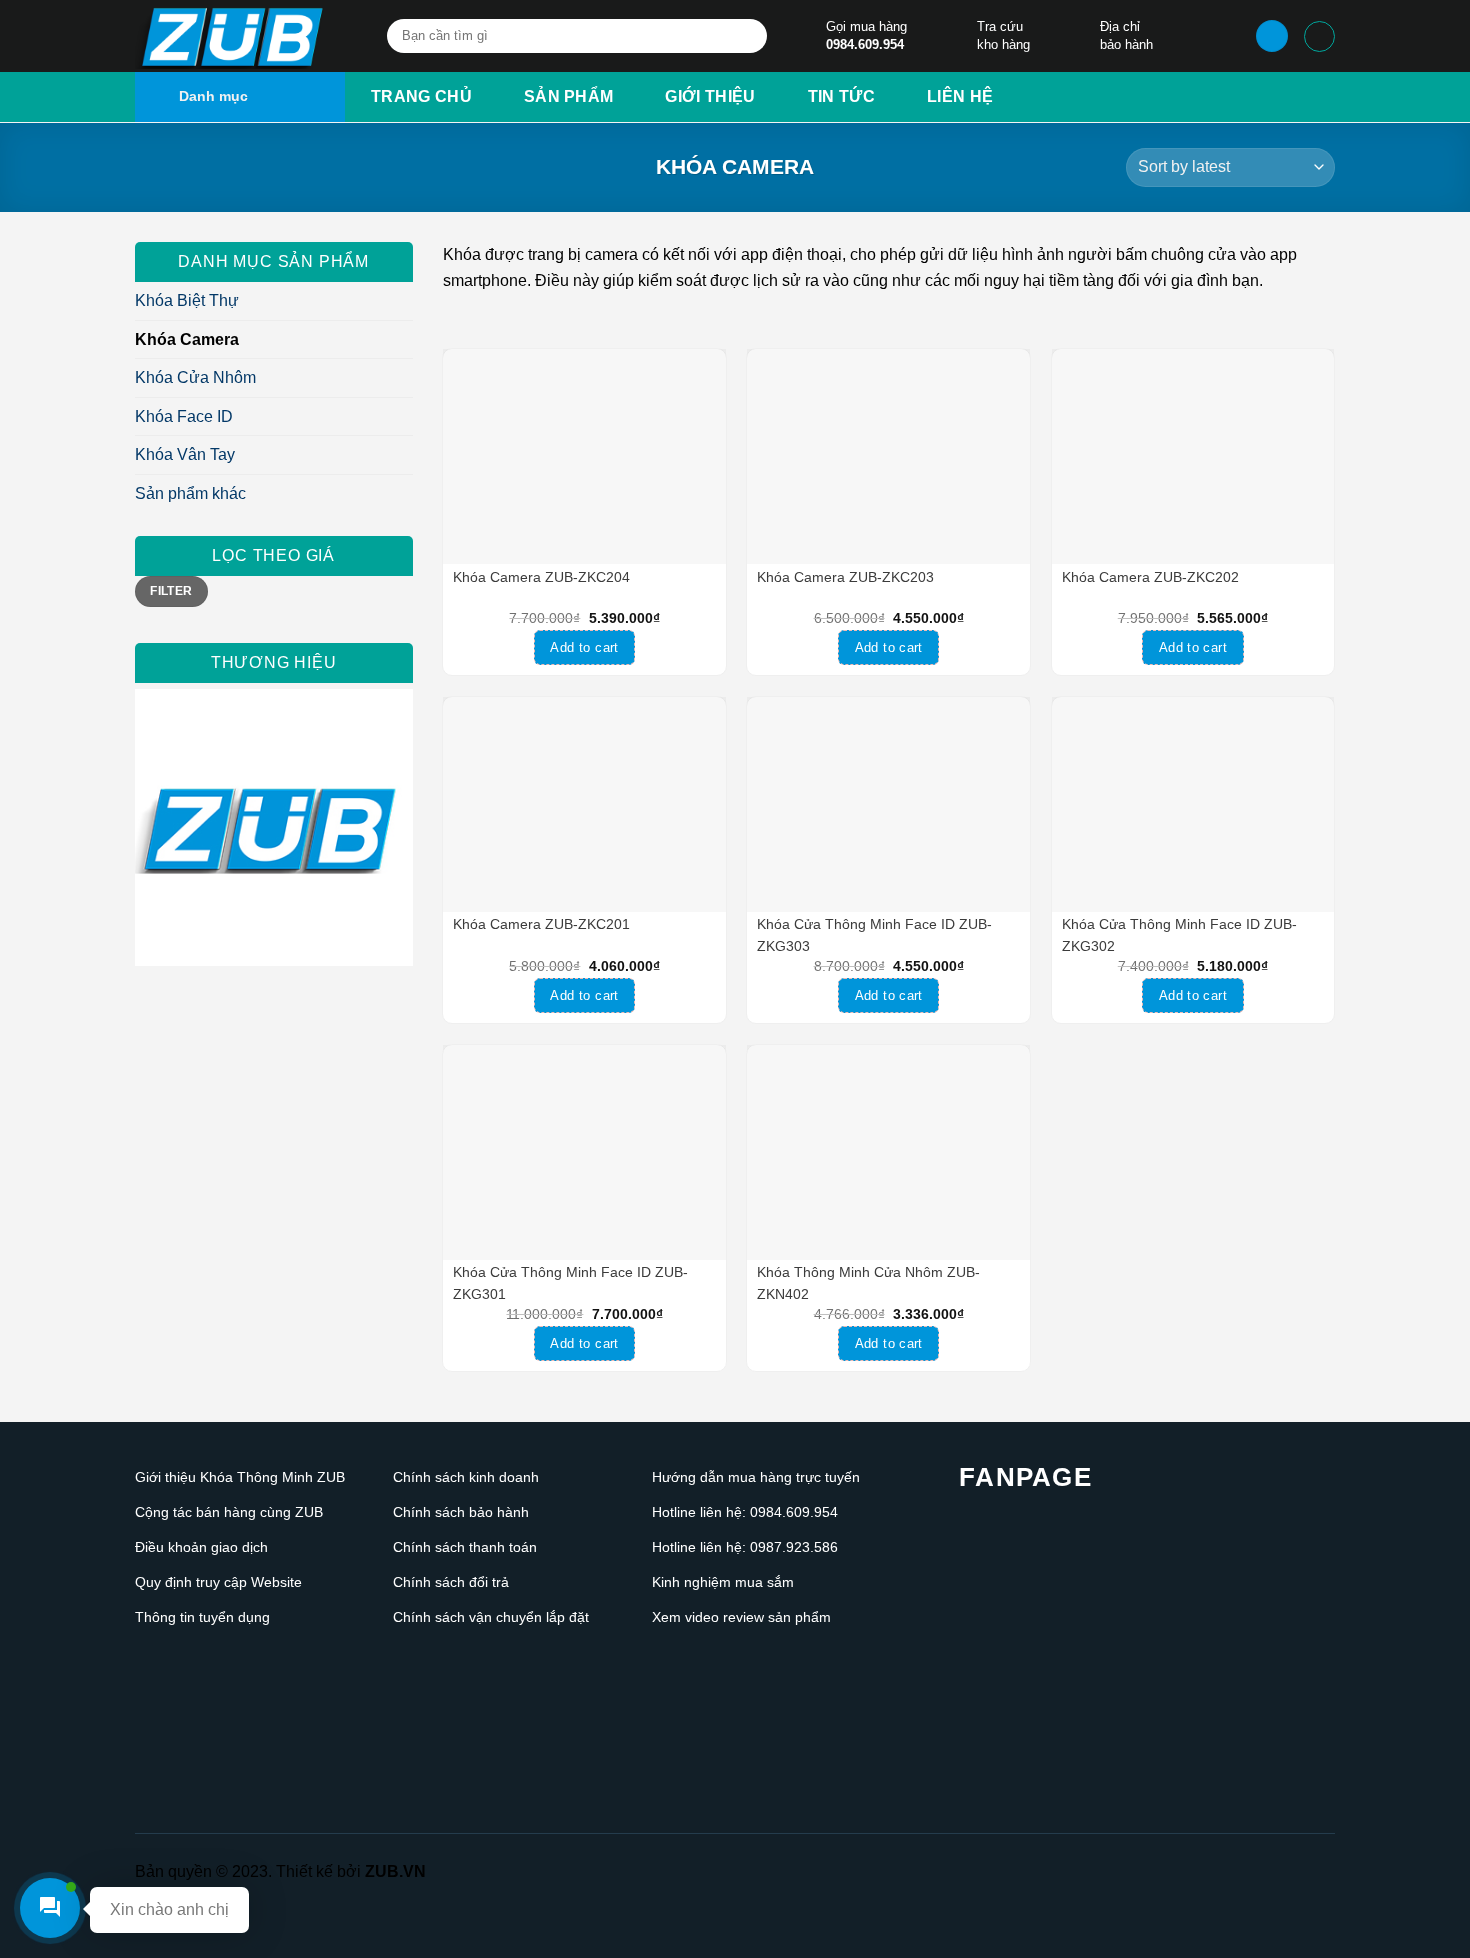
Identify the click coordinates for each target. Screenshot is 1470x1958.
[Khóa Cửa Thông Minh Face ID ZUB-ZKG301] (584, 1152)
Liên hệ (960, 96)
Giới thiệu (710, 96)
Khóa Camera (187, 339)
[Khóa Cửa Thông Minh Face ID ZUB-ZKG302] (1193, 804)
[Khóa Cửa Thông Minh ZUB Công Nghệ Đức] (235, 36)
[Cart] (1319, 36)
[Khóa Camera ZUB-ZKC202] (1193, 456)
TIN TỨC (841, 96)
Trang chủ (421, 96)
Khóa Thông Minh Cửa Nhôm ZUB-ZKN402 (868, 1283)
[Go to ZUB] (274, 828)
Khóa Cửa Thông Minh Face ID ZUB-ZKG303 (874, 935)
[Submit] (748, 37)
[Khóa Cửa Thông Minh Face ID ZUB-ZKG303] (888, 804)
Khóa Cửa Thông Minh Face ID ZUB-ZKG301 (570, 1283)
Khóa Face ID (184, 416)
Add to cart (584, 647)
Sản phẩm (569, 96)
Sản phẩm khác (190, 493)
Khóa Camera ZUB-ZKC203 (845, 577)
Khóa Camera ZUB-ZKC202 (1150, 577)
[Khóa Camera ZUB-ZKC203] (888, 456)
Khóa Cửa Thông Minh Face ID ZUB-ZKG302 (1179, 935)
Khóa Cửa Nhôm (195, 377)
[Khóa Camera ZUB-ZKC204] (584, 456)
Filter (171, 591)
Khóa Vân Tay (185, 454)
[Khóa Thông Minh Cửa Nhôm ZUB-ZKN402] (888, 1152)
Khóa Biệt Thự (187, 300)
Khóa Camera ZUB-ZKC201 (541, 924)
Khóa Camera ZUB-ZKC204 (541, 577)
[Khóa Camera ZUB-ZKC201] (584, 804)
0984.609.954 (865, 44)
